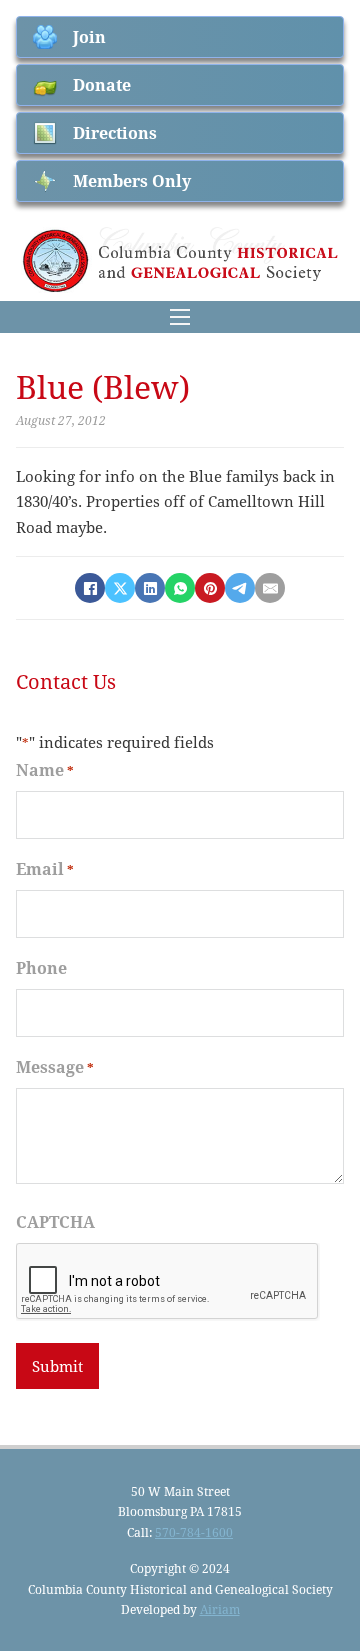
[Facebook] (90, 588)
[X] (120, 588)
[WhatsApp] (180, 588)
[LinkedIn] (150, 588)
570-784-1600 (194, 1532)
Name (45, 769)
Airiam (220, 1609)
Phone (41, 967)
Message (55, 1066)
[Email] (270, 588)
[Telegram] (240, 588)
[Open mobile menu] (180, 317)
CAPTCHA (55, 1221)
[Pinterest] (210, 588)
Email (45, 868)
